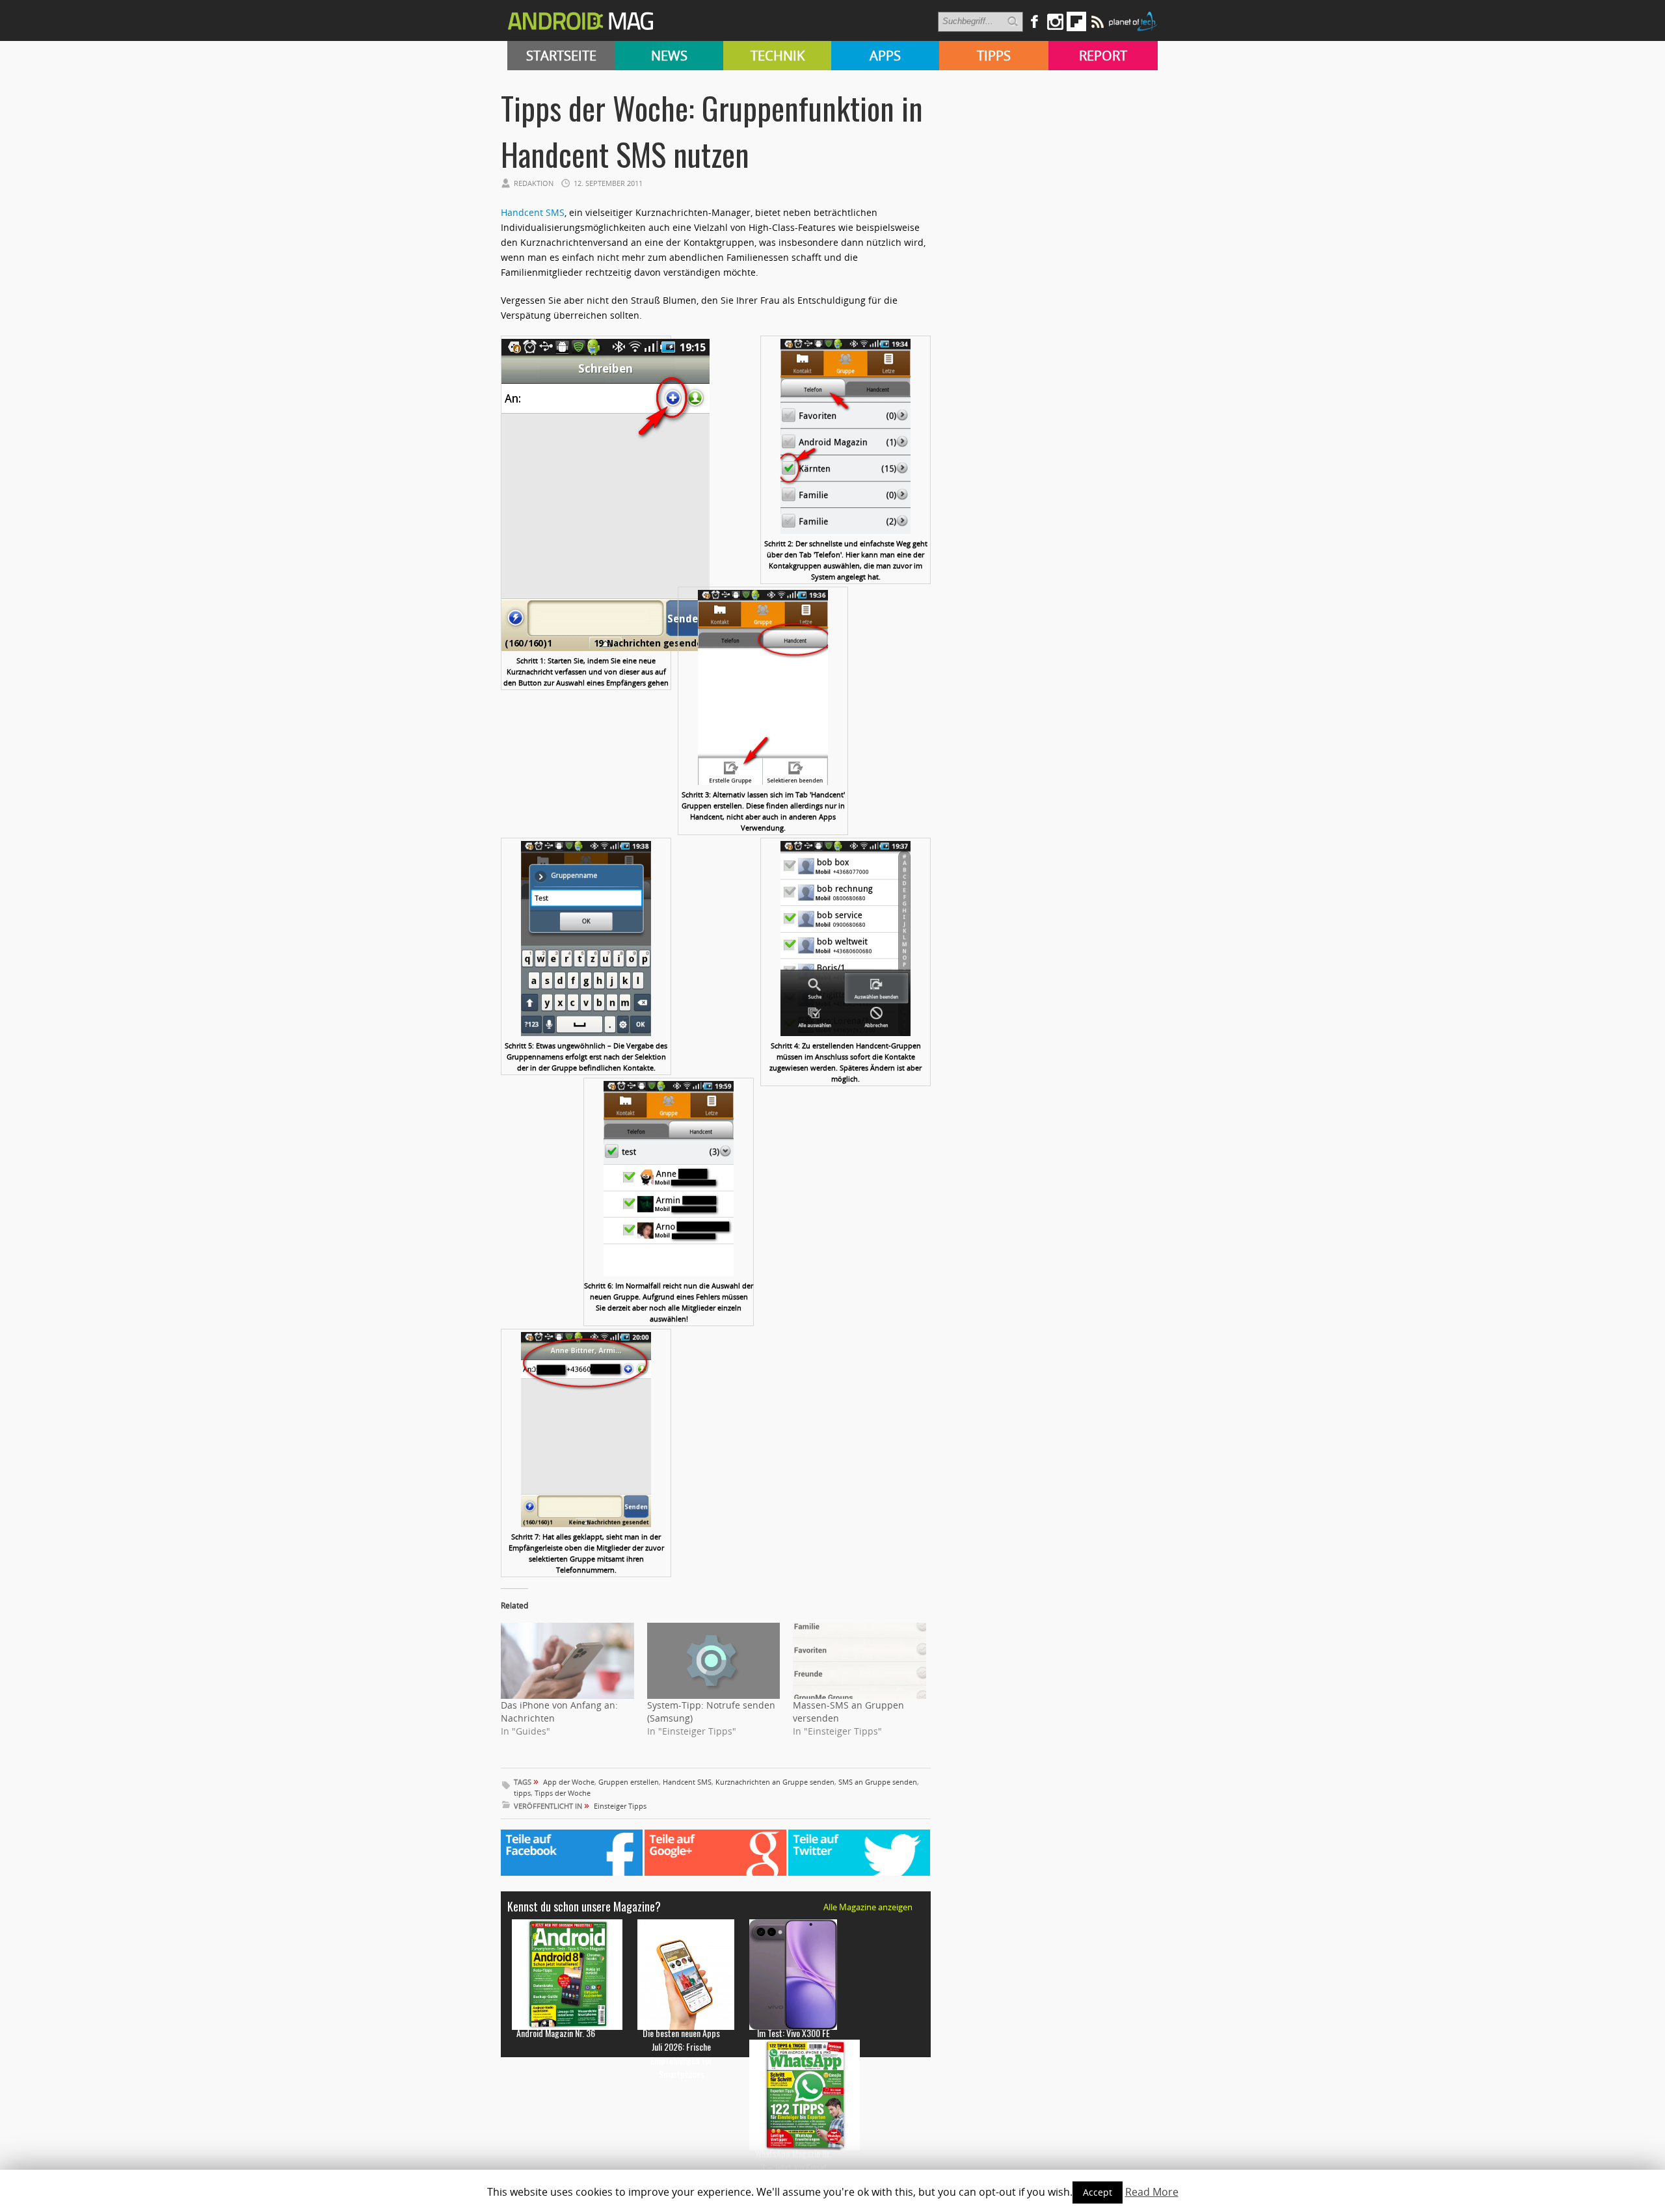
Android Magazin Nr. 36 (556, 2033)
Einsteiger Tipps (620, 1806)
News (669, 56)
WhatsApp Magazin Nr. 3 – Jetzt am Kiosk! (793, 2160)
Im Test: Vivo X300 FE (793, 2033)
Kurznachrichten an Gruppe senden (775, 1782)
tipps (522, 1793)
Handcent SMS (533, 212)
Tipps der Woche (563, 1793)
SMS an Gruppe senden (878, 1782)
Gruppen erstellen (629, 1782)
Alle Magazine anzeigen (868, 1907)
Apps (885, 56)
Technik (778, 56)
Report (1103, 56)
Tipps (994, 56)
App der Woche (569, 1782)
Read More (1152, 2192)
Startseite (561, 56)
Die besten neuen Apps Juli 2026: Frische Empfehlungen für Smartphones (681, 2053)
